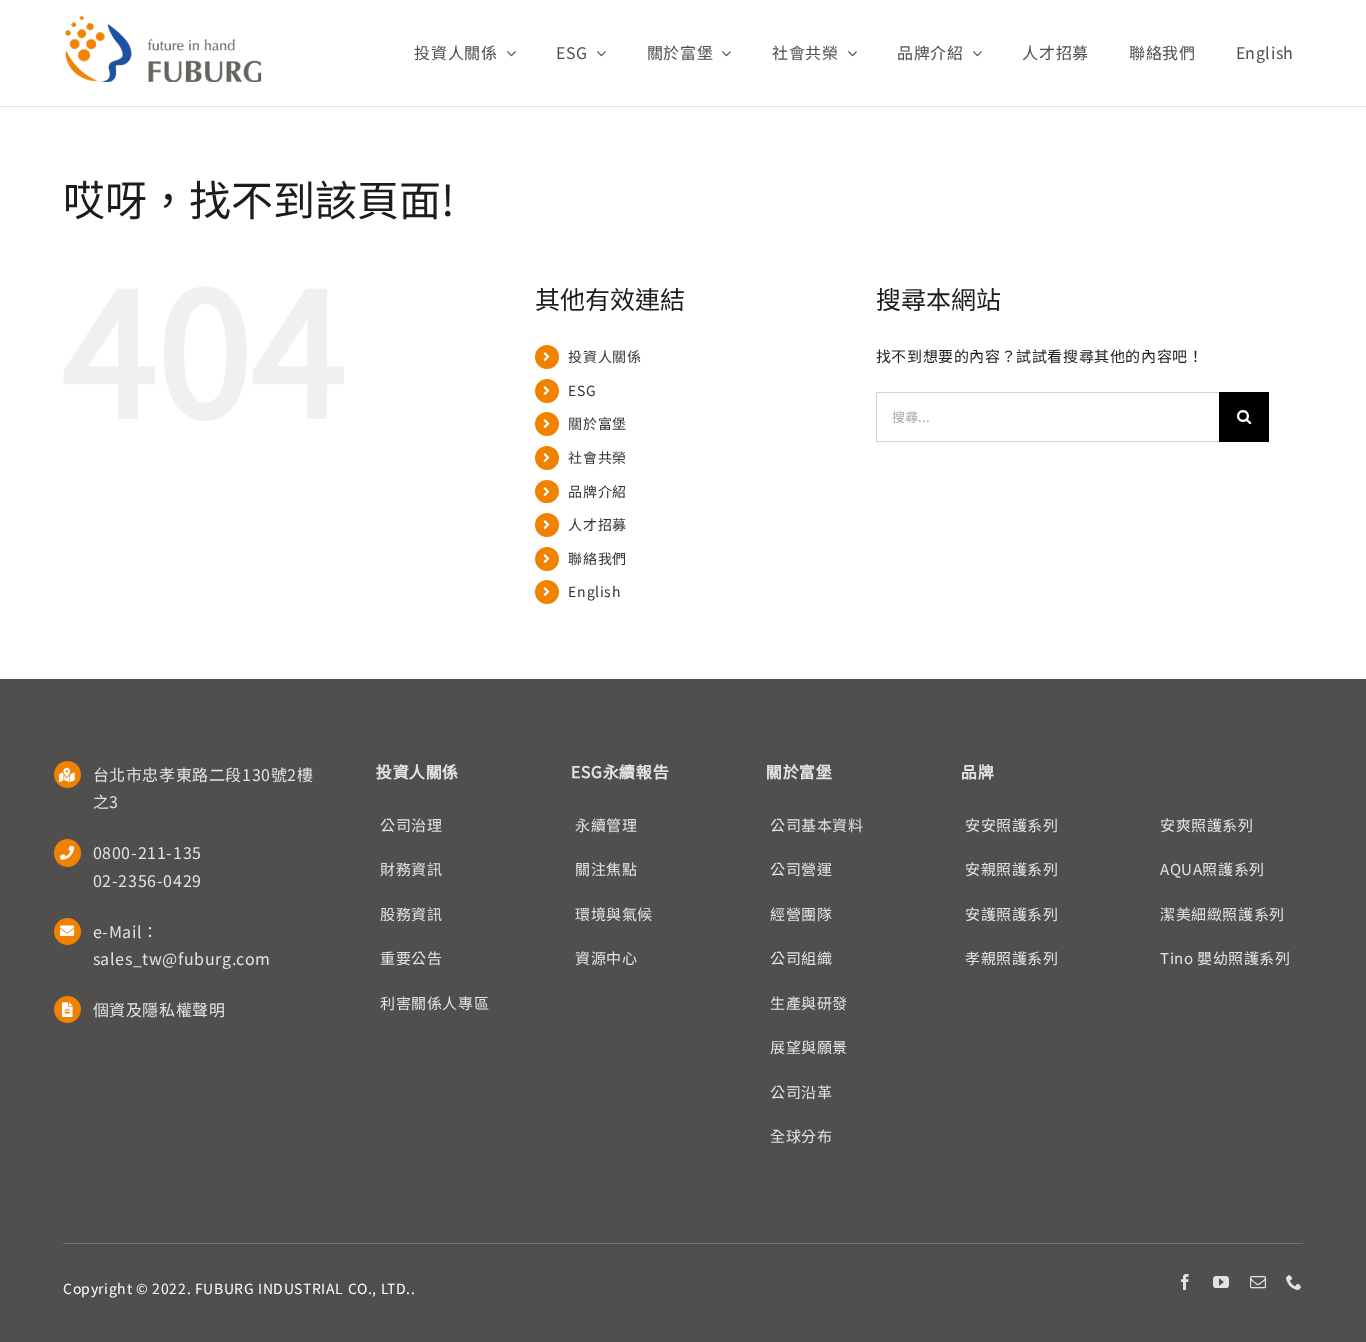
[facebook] (1185, 1282)
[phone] (1294, 1282)
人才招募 (597, 524)
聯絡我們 (597, 558)
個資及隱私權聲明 (159, 1009)
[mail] (1258, 1282)
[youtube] (1221, 1282)
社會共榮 (597, 457)
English (594, 591)
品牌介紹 (597, 491)
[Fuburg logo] (163, 22)
